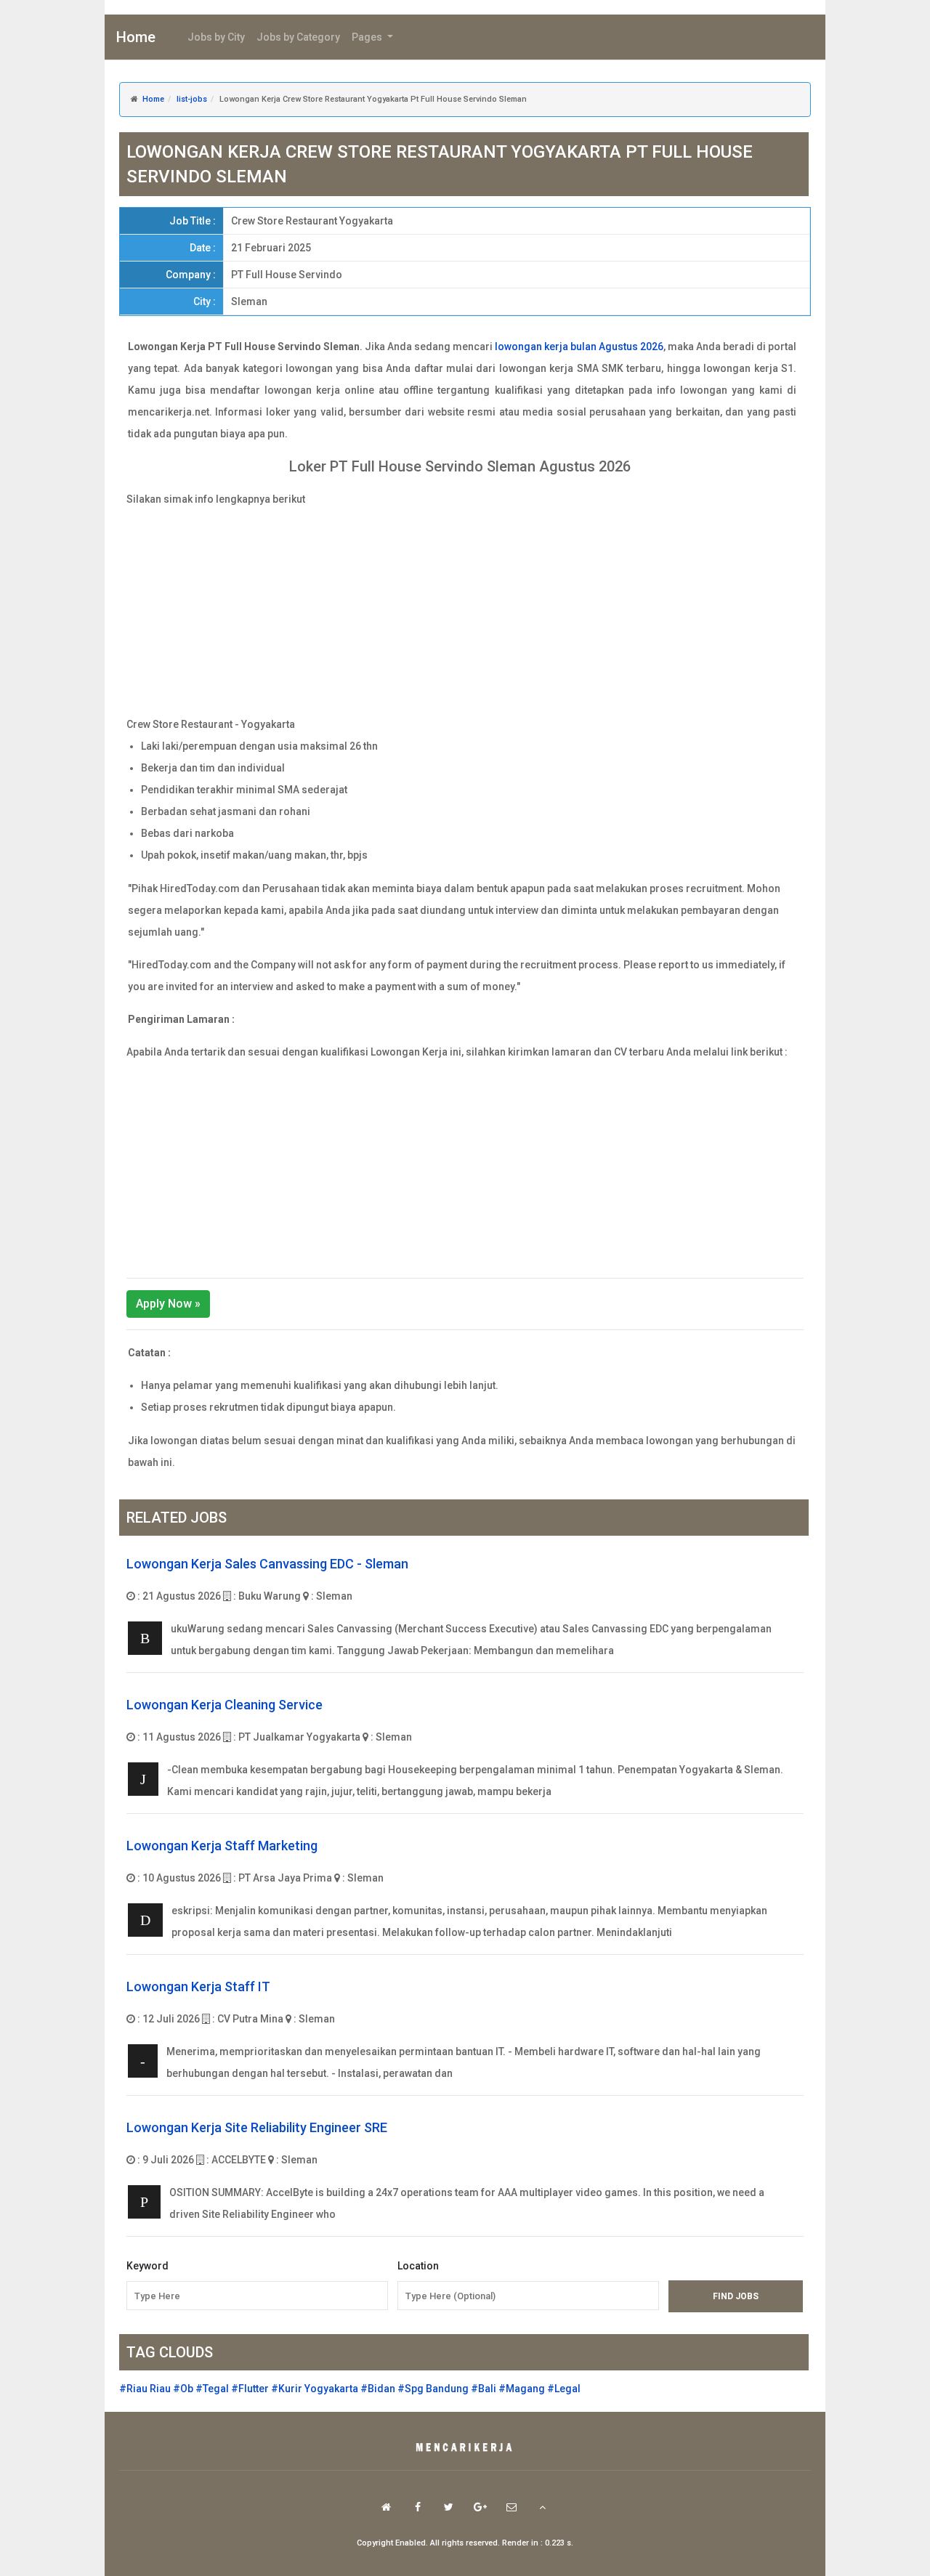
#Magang (522, 2389)
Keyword (147, 2266)
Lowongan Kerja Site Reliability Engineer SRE (257, 2127)
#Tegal (212, 2389)
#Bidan (378, 2389)
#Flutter (250, 2389)
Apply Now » (168, 1304)
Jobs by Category (298, 37)
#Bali (484, 2389)
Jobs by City (216, 37)
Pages (368, 37)
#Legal (564, 2389)
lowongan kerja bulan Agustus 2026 (579, 347)
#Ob (183, 2389)
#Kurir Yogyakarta (315, 2389)
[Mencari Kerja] (465, 2448)
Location (418, 2266)
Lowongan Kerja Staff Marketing (222, 1846)
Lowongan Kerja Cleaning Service (225, 1705)
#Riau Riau (145, 2389)
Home (136, 37)
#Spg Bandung (433, 2389)
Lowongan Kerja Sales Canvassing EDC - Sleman (267, 1564)
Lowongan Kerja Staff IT (198, 1986)
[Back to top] (542, 2507)
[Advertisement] (465, 612)
